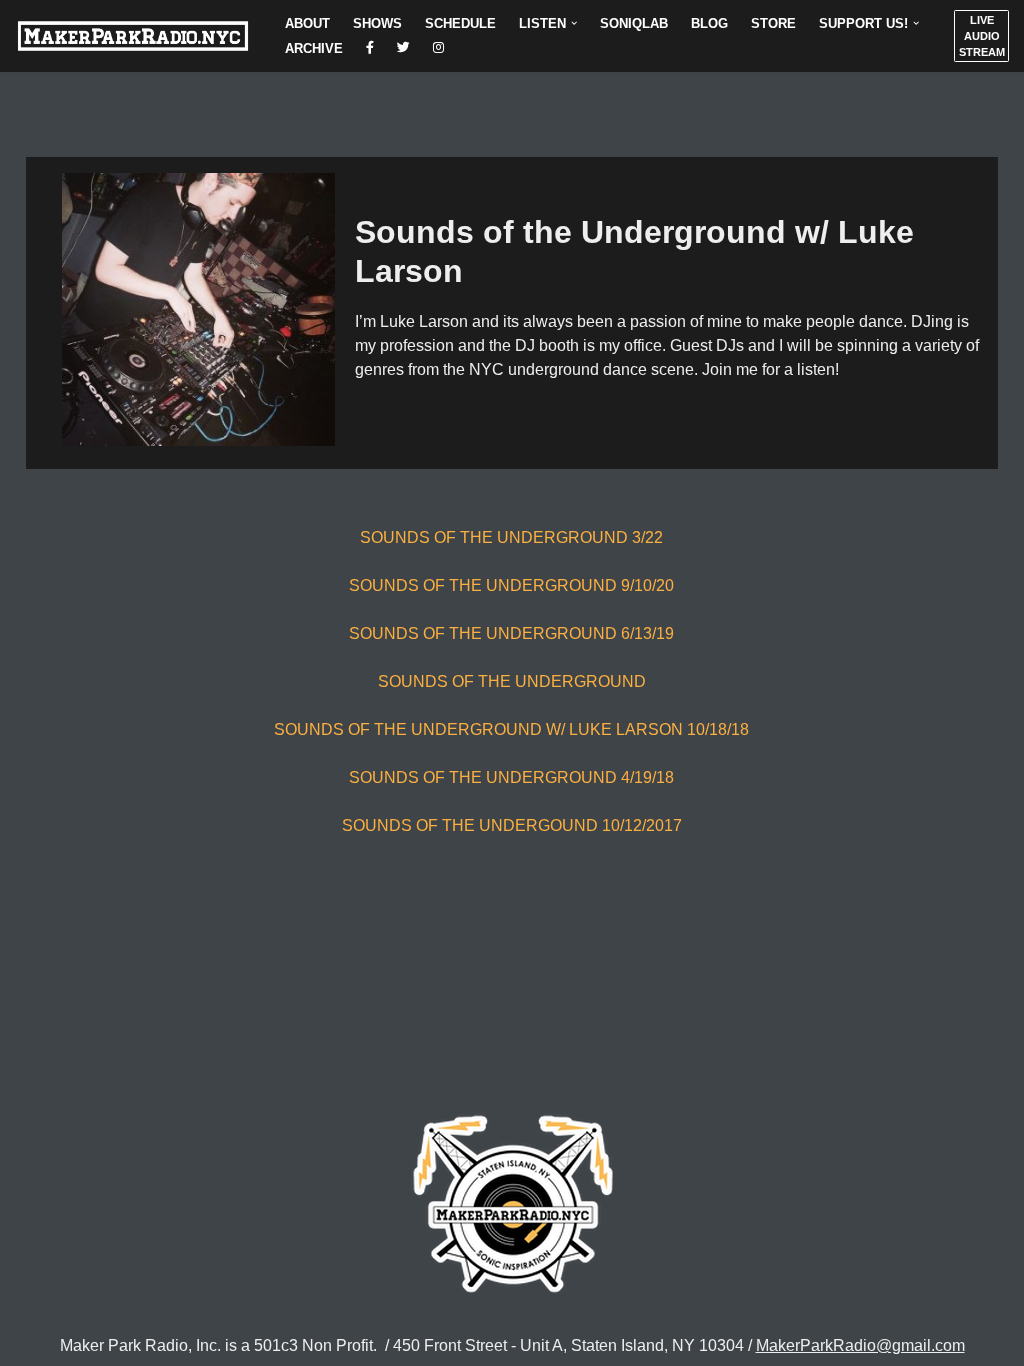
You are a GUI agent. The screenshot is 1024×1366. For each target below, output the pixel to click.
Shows (377, 23)
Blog (709, 23)
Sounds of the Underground (512, 681)
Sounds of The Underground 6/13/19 (511, 633)
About (307, 23)
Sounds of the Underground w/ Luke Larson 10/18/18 (511, 729)
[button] (574, 23)
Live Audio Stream (982, 36)
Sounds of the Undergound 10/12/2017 (512, 825)
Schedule (460, 23)
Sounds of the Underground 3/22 (511, 537)
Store (773, 23)
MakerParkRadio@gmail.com (860, 1345)
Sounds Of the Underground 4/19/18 (511, 777)
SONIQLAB (634, 23)
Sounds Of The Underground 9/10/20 (511, 585)
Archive (314, 48)
